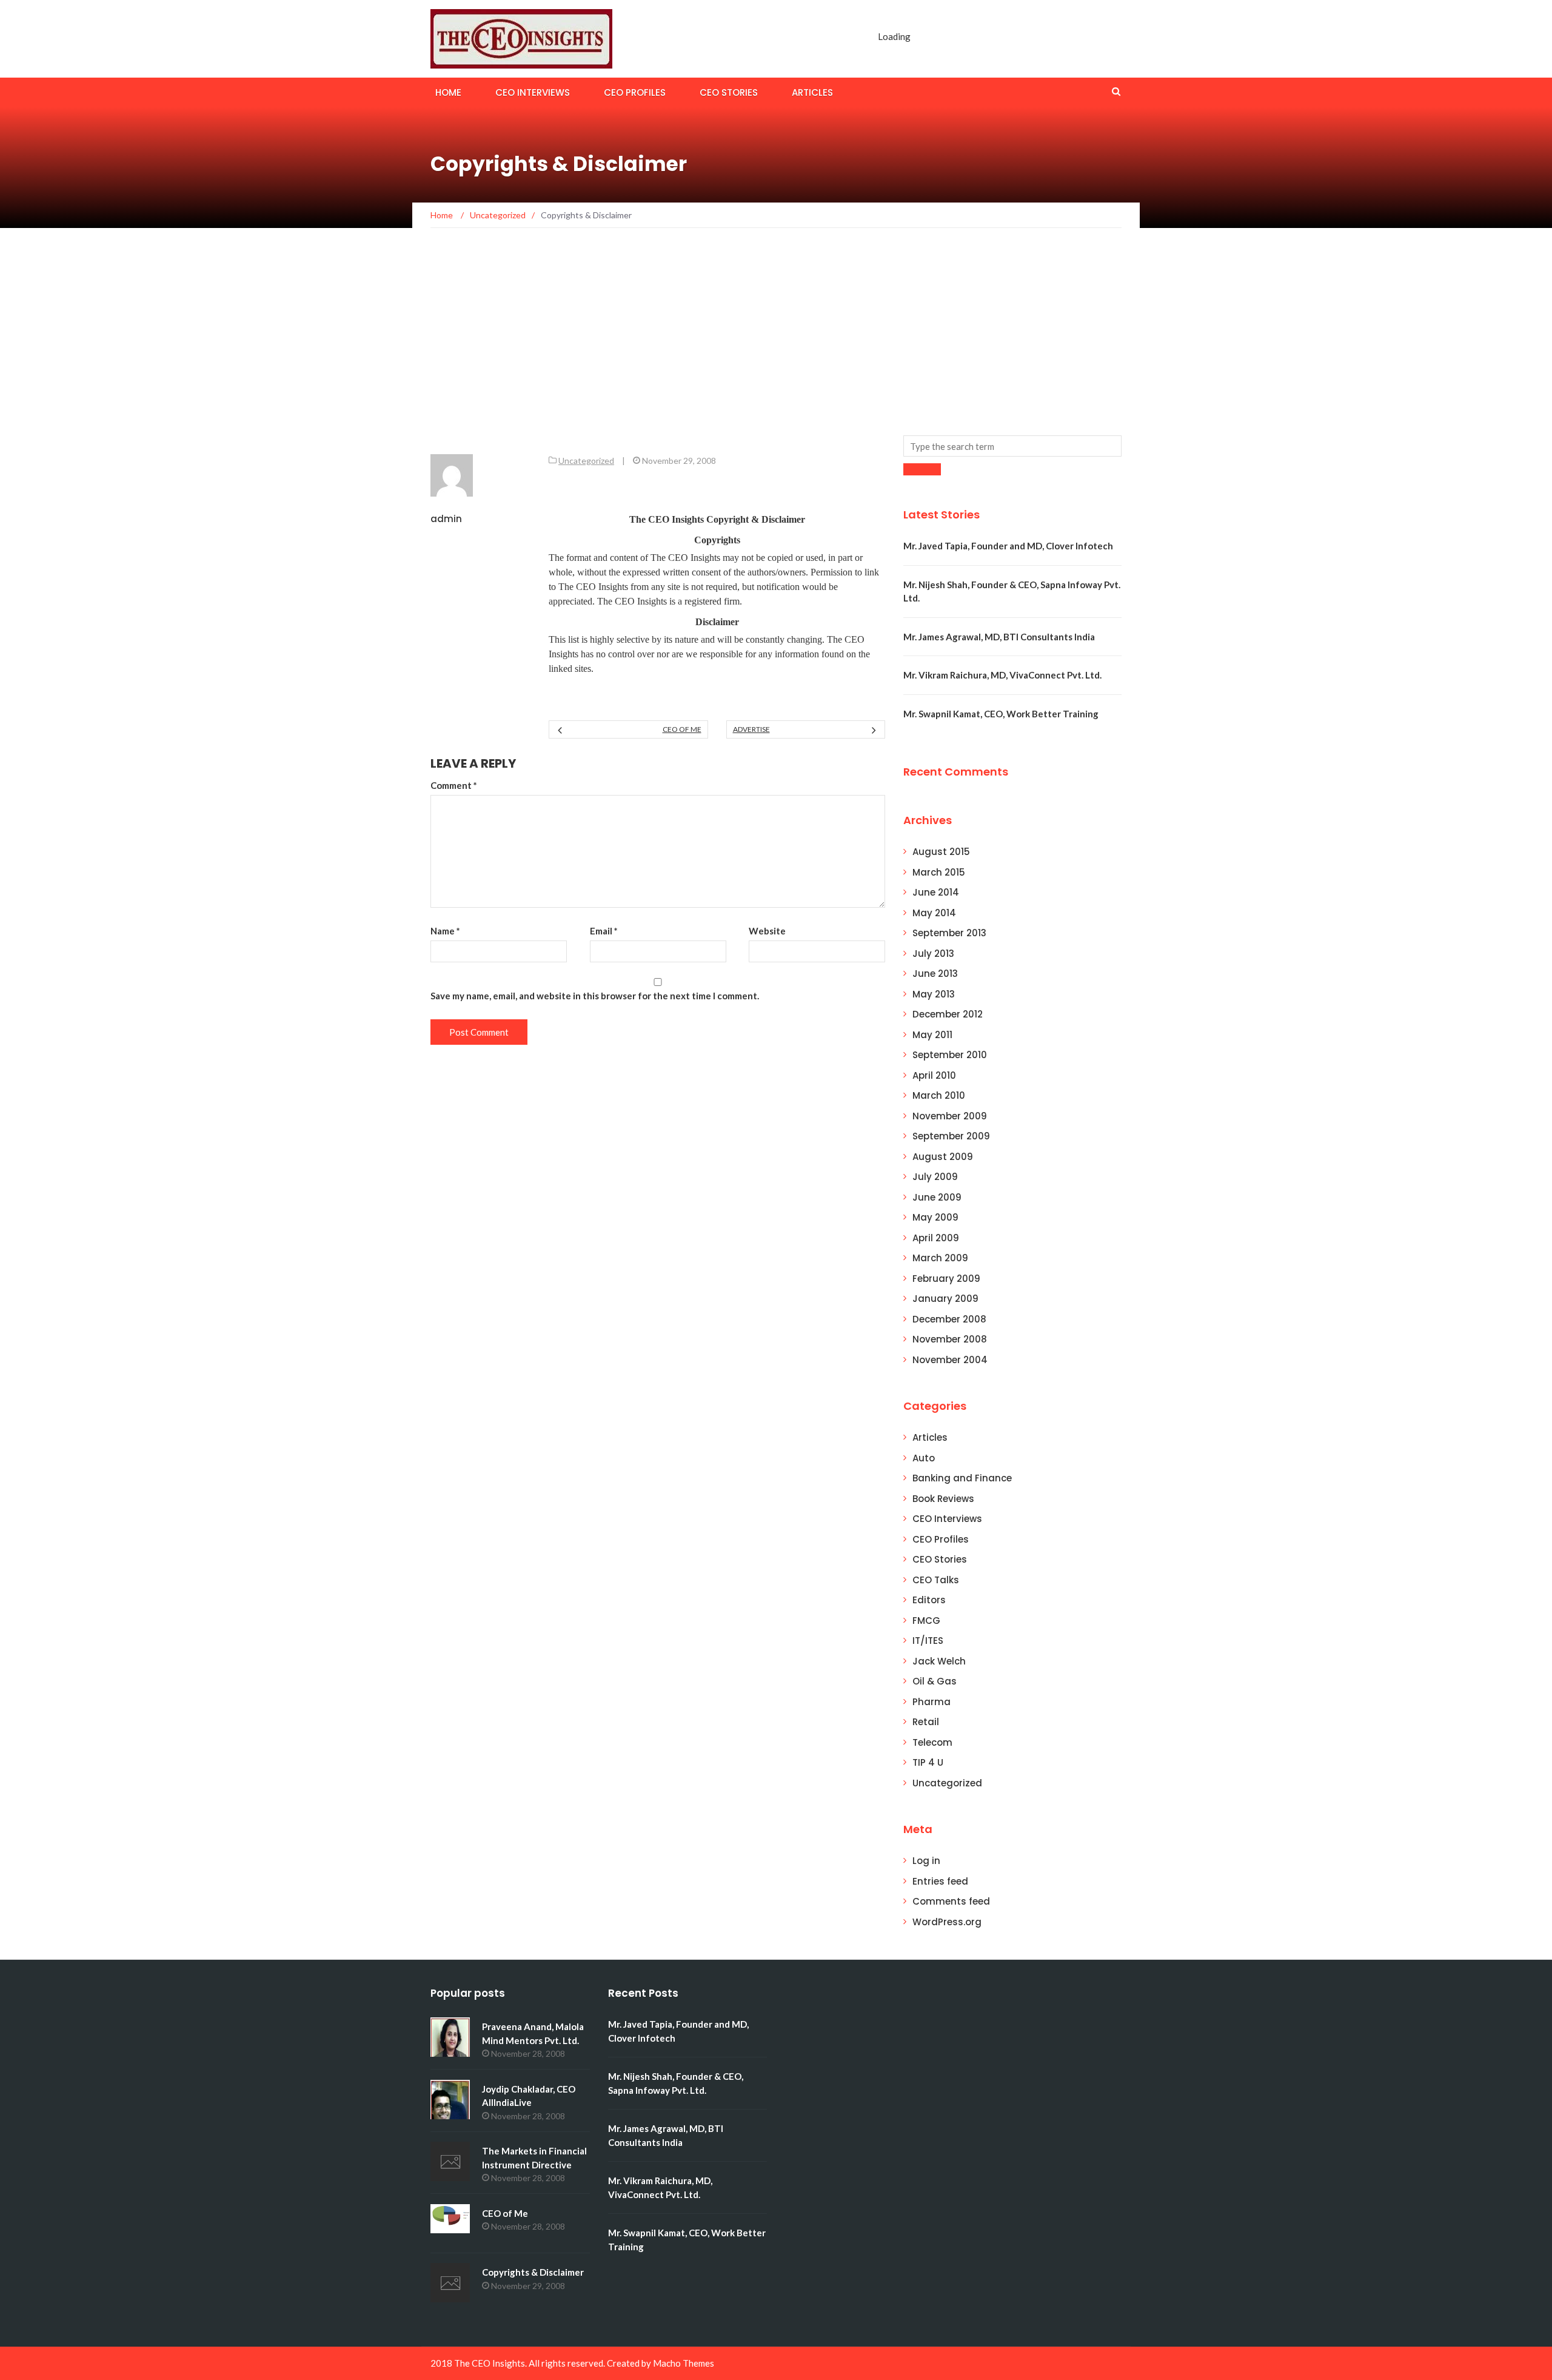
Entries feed (940, 1881)
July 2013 (933, 954)
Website (767, 931)
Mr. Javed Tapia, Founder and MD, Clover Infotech (1008, 546)
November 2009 (950, 1116)
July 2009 (935, 1177)
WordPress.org (947, 1922)
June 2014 (936, 892)
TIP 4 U (928, 1762)
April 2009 (936, 1238)
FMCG (926, 1621)
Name (445, 931)
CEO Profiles (635, 92)
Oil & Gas (935, 1681)
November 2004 (950, 1360)
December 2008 (949, 1319)
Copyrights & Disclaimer (533, 2272)
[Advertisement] (776, 344)
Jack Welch (939, 1661)
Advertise (751, 729)
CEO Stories (729, 92)
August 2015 (941, 852)
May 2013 (934, 994)
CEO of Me (682, 729)
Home (448, 92)
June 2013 (935, 974)
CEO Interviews (533, 92)
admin (446, 519)
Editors (929, 1600)
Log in (926, 1861)
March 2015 (939, 872)
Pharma (932, 1702)
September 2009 (951, 1136)
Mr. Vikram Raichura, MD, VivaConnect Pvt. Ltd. (1002, 675)
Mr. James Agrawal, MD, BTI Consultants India (999, 637)
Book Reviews (943, 1499)
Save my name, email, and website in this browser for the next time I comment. (595, 996)
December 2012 (948, 1014)
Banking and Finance (962, 1478)
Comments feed (951, 1901)
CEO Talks (936, 1580)
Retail (926, 1722)
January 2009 (945, 1299)
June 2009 (937, 1197)
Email (604, 931)
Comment (454, 785)
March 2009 (940, 1258)
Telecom (932, 1742)
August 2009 (943, 1157)
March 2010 (939, 1095)
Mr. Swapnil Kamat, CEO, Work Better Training (1001, 714)
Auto (924, 1458)
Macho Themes (684, 2363)
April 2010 (934, 1075)
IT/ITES (928, 1641)
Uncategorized (586, 461)
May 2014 (934, 913)
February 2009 (946, 1279)
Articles (812, 92)
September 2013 (949, 933)
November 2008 (950, 1339)
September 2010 (950, 1055)
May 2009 (935, 1217)
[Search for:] (1012, 446)
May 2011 (932, 1035)
